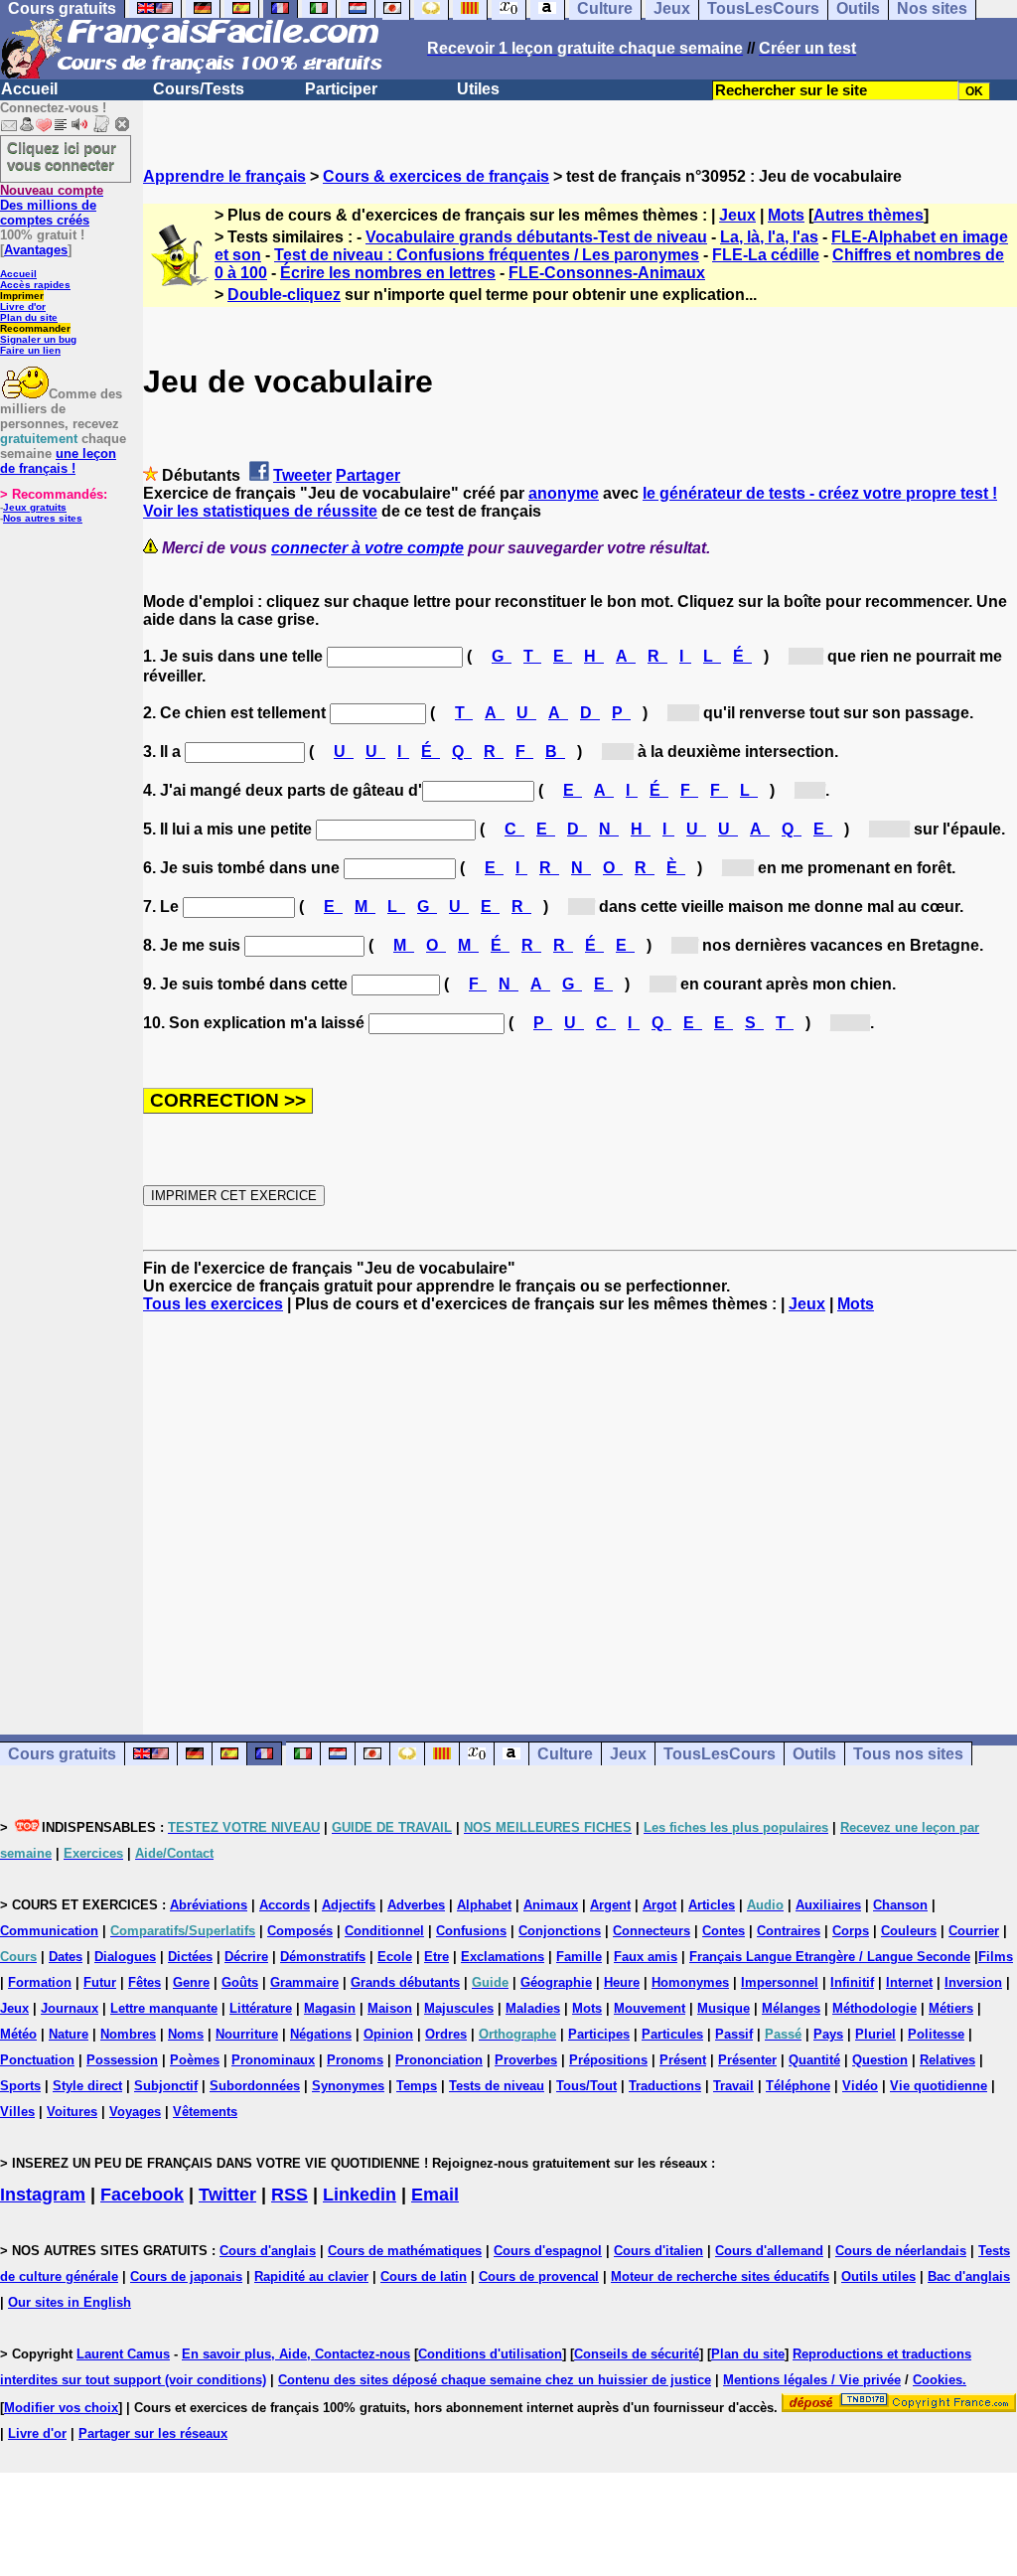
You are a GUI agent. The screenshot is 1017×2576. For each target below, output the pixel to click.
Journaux (70, 2008)
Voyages (135, 2112)
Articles (712, 1905)
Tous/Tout (586, 2086)
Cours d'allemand (769, 2251)
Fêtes (145, 1982)
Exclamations (503, 1957)
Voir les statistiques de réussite (260, 511)
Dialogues (125, 1957)
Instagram (43, 2195)
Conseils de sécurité (637, 2354)
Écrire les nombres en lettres (388, 273)
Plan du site (29, 317)
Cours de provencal (539, 2276)
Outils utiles (878, 2276)
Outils (814, 1754)
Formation (40, 1982)
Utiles (478, 89)
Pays (828, 2034)
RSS (290, 2195)
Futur (100, 1982)
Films (996, 1957)
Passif (734, 2034)
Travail (733, 2086)
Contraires (789, 1931)
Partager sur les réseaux (153, 2433)
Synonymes (348, 2086)
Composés (300, 1931)
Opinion (388, 2034)
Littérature (261, 2008)
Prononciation (439, 2060)
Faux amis (646, 1957)
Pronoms (355, 2060)
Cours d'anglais (268, 2251)
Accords (285, 1905)
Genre (191, 1982)
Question (880, 2060)
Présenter (747, 2060)
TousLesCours (720, 1754)
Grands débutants (405, 1982)
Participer (341, 89)
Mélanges (791, 2008)
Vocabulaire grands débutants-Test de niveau (536, 237)
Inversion (973, 1982)
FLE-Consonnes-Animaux (607, 273)
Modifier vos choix (61, 2408)
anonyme (564, 493)
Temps (417, 2086)
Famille (579, 1957)
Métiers (951, 2008)
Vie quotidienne (939, 2086)
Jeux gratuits (35, 507)
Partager (368, 475)
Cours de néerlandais (901, 2251)
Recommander (35, 328)
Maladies (533, 2008)
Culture (565, 1754)
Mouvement (650, 2008)
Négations (321, 2034)
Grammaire (304, 1982)
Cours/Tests (199, 89)
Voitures (72, 2112)
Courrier (974, 1931)
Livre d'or (23, 306)
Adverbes (416, 1905)
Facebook (142, 2195)
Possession (122, 2060)
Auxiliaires (828, 1905)
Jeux (737, 215)
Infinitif (852, 1982)
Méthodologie (874, 2008)
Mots (786, 215)
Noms (186, 2034)
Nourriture (247, 2034)
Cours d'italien (658, 2251)
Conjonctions (560, 1931)
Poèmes (195, 2060)
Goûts (240, 1982)
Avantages (36, 250)
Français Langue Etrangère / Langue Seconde (830, 1957)
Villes (17, 2112)
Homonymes (690, 1982)
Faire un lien (30, 350)
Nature (69, 2034)
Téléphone (798, 2086)
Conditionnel (384, 1931)
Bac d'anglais (969, 2276)
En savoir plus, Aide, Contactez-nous (296, 2354)
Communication (49, 1931)
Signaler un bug (38, 339)
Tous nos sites (908, 1754)
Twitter (227, 2195)
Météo (18, 2034)
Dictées (190, 1957)
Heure (622, 1982)
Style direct (87, 2086)
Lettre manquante (164, 2008)
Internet (909, 1982)
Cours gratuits (62, 1754)
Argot (659, 1905)
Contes (724, 1931)
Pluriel (875, 2034)
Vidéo (860, 2086)
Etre (436, 1957)
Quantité (814, 2060)
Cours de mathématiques (405, 2251)
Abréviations (209, 1905)
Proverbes (526, 2060)
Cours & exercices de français (436, 176)
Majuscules (459, 2008)
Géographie (556, 1982)
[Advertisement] (580, 1506)
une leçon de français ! (58, 461)
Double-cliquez (284, 295)
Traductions (665, 2086)
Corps (851, 1931)
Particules (672, 2034)
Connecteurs (652, 1931)
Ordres (446, 2034)
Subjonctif (166, 2086)
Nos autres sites (43, 518)
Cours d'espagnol (548, 2251)
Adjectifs (349, 1905)
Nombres (128, 2034)
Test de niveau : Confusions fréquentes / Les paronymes (487, 255)
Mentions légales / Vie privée (812, 2380)
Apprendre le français (224, 176)
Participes (599, 2034)
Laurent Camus (123, 2354)
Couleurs (909, 1931)
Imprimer (22, 296)
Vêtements (205, 2112)
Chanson (900, 1905)
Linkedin (360, 2195)
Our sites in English (70, 2302)
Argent (610, 1905)
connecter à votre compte (367, 548)
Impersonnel (780, 1982)
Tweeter (302, 475)
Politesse (936, 2034)
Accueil (29, 89)
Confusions (471, 1931)
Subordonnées (255, 2086)
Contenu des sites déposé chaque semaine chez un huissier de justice (495, 2380)
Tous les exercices (213, 1304)
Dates (66, 1957)
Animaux (551, 1905)
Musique (724, 2008)
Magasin (330, 2008)
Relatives (947, 2060)
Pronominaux (273, 2060)
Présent (683, 2060)
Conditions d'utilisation (490, 2354)
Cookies (938, 2380)
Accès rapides (35, 285)
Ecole (395, 1957)
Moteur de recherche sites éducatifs (720, 2276)
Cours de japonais (186, 2276)
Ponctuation (37, 2060)
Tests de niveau (497, 2086)
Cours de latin (424, 2276)
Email (435, 2195)
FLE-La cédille (766, 255)
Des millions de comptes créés (52, 205)
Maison (390, 2008)
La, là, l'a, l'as (769, 237)
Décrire (246, 1957)
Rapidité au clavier (311, 2276)
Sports (20, 2086)
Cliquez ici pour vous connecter (62, 156)
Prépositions (608, 2060)
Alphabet (484, 1905)
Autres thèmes (869, 215)
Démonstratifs (323, 1957)
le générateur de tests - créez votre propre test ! (820, 493)
